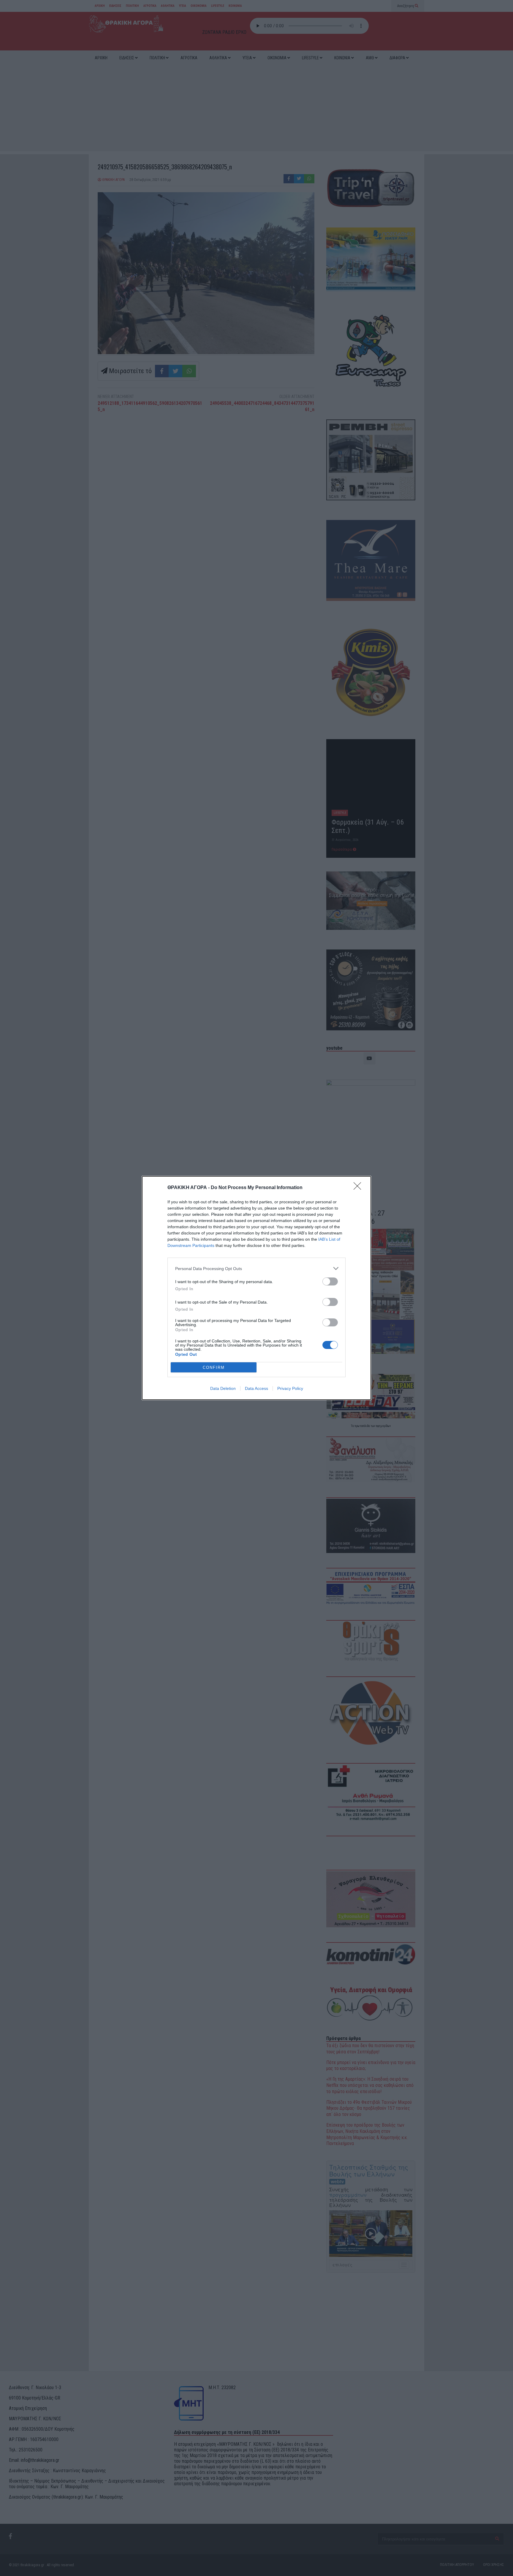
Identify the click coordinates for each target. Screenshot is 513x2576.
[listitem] (256, 1268)
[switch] (330, 1281)
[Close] (359, 1188)
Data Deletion (223, 1388)
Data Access (256, 1388)
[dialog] (256, 1288)
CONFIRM (214, 1367)
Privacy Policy (290, 1388)
